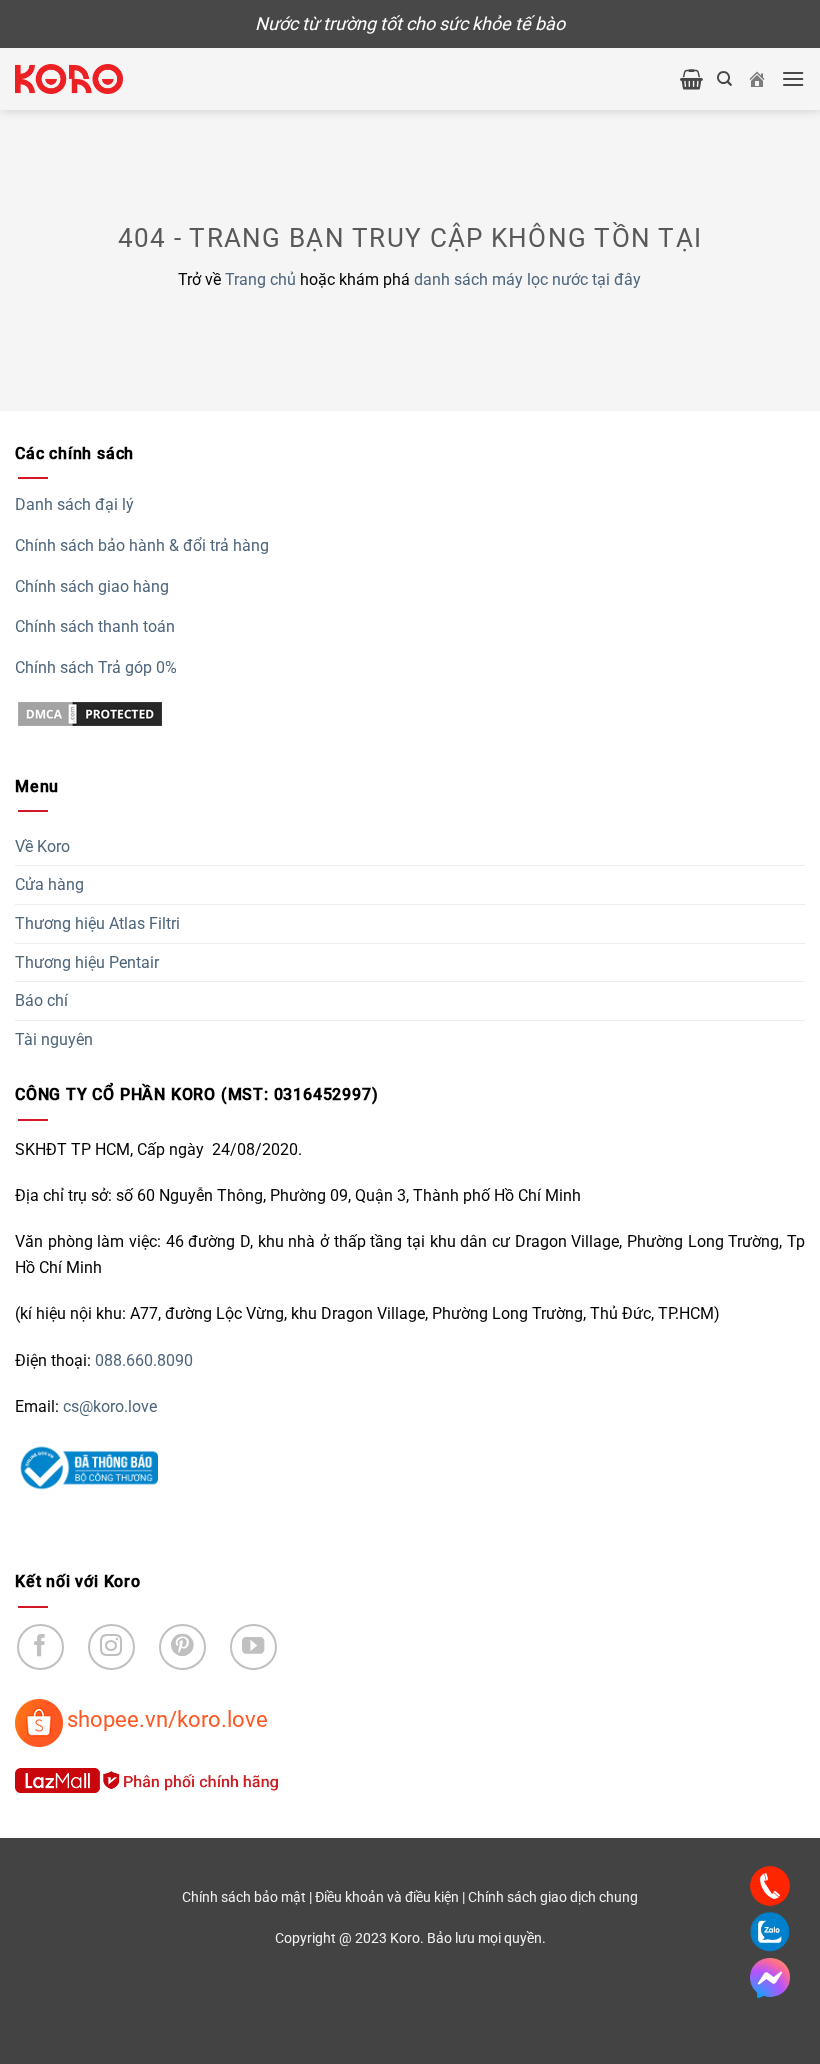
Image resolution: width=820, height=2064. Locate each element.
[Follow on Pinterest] (182, 1647)
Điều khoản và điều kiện (387, 1897)
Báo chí (41, 1000)
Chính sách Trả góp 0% (96, 667)
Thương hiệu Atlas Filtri (97, 923)
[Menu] (793, 78)
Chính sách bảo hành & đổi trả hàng (142, 545)
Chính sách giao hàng (92, 586)
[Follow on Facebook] (40, 1647)
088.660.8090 (144, 1360)
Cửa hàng (49, 884)
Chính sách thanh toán (95, 626)
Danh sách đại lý (74, 504)
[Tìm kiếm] (724, 79)
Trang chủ (260, 279)
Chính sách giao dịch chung (553, 1897)
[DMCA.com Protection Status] (90, 712)
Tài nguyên (54, 1039)
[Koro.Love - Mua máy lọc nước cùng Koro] (69, 79)
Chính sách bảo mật (244, 1897)
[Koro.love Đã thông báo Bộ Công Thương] (86, 1466)
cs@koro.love (110, 1406)
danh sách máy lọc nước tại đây (527, 279)
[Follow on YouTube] (253, 1647)
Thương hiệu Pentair (87, 962)
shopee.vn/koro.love (167, 1719)
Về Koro (42, 846)
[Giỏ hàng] (691, 79)
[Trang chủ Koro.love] (757, 79)
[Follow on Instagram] (111, 1647)
